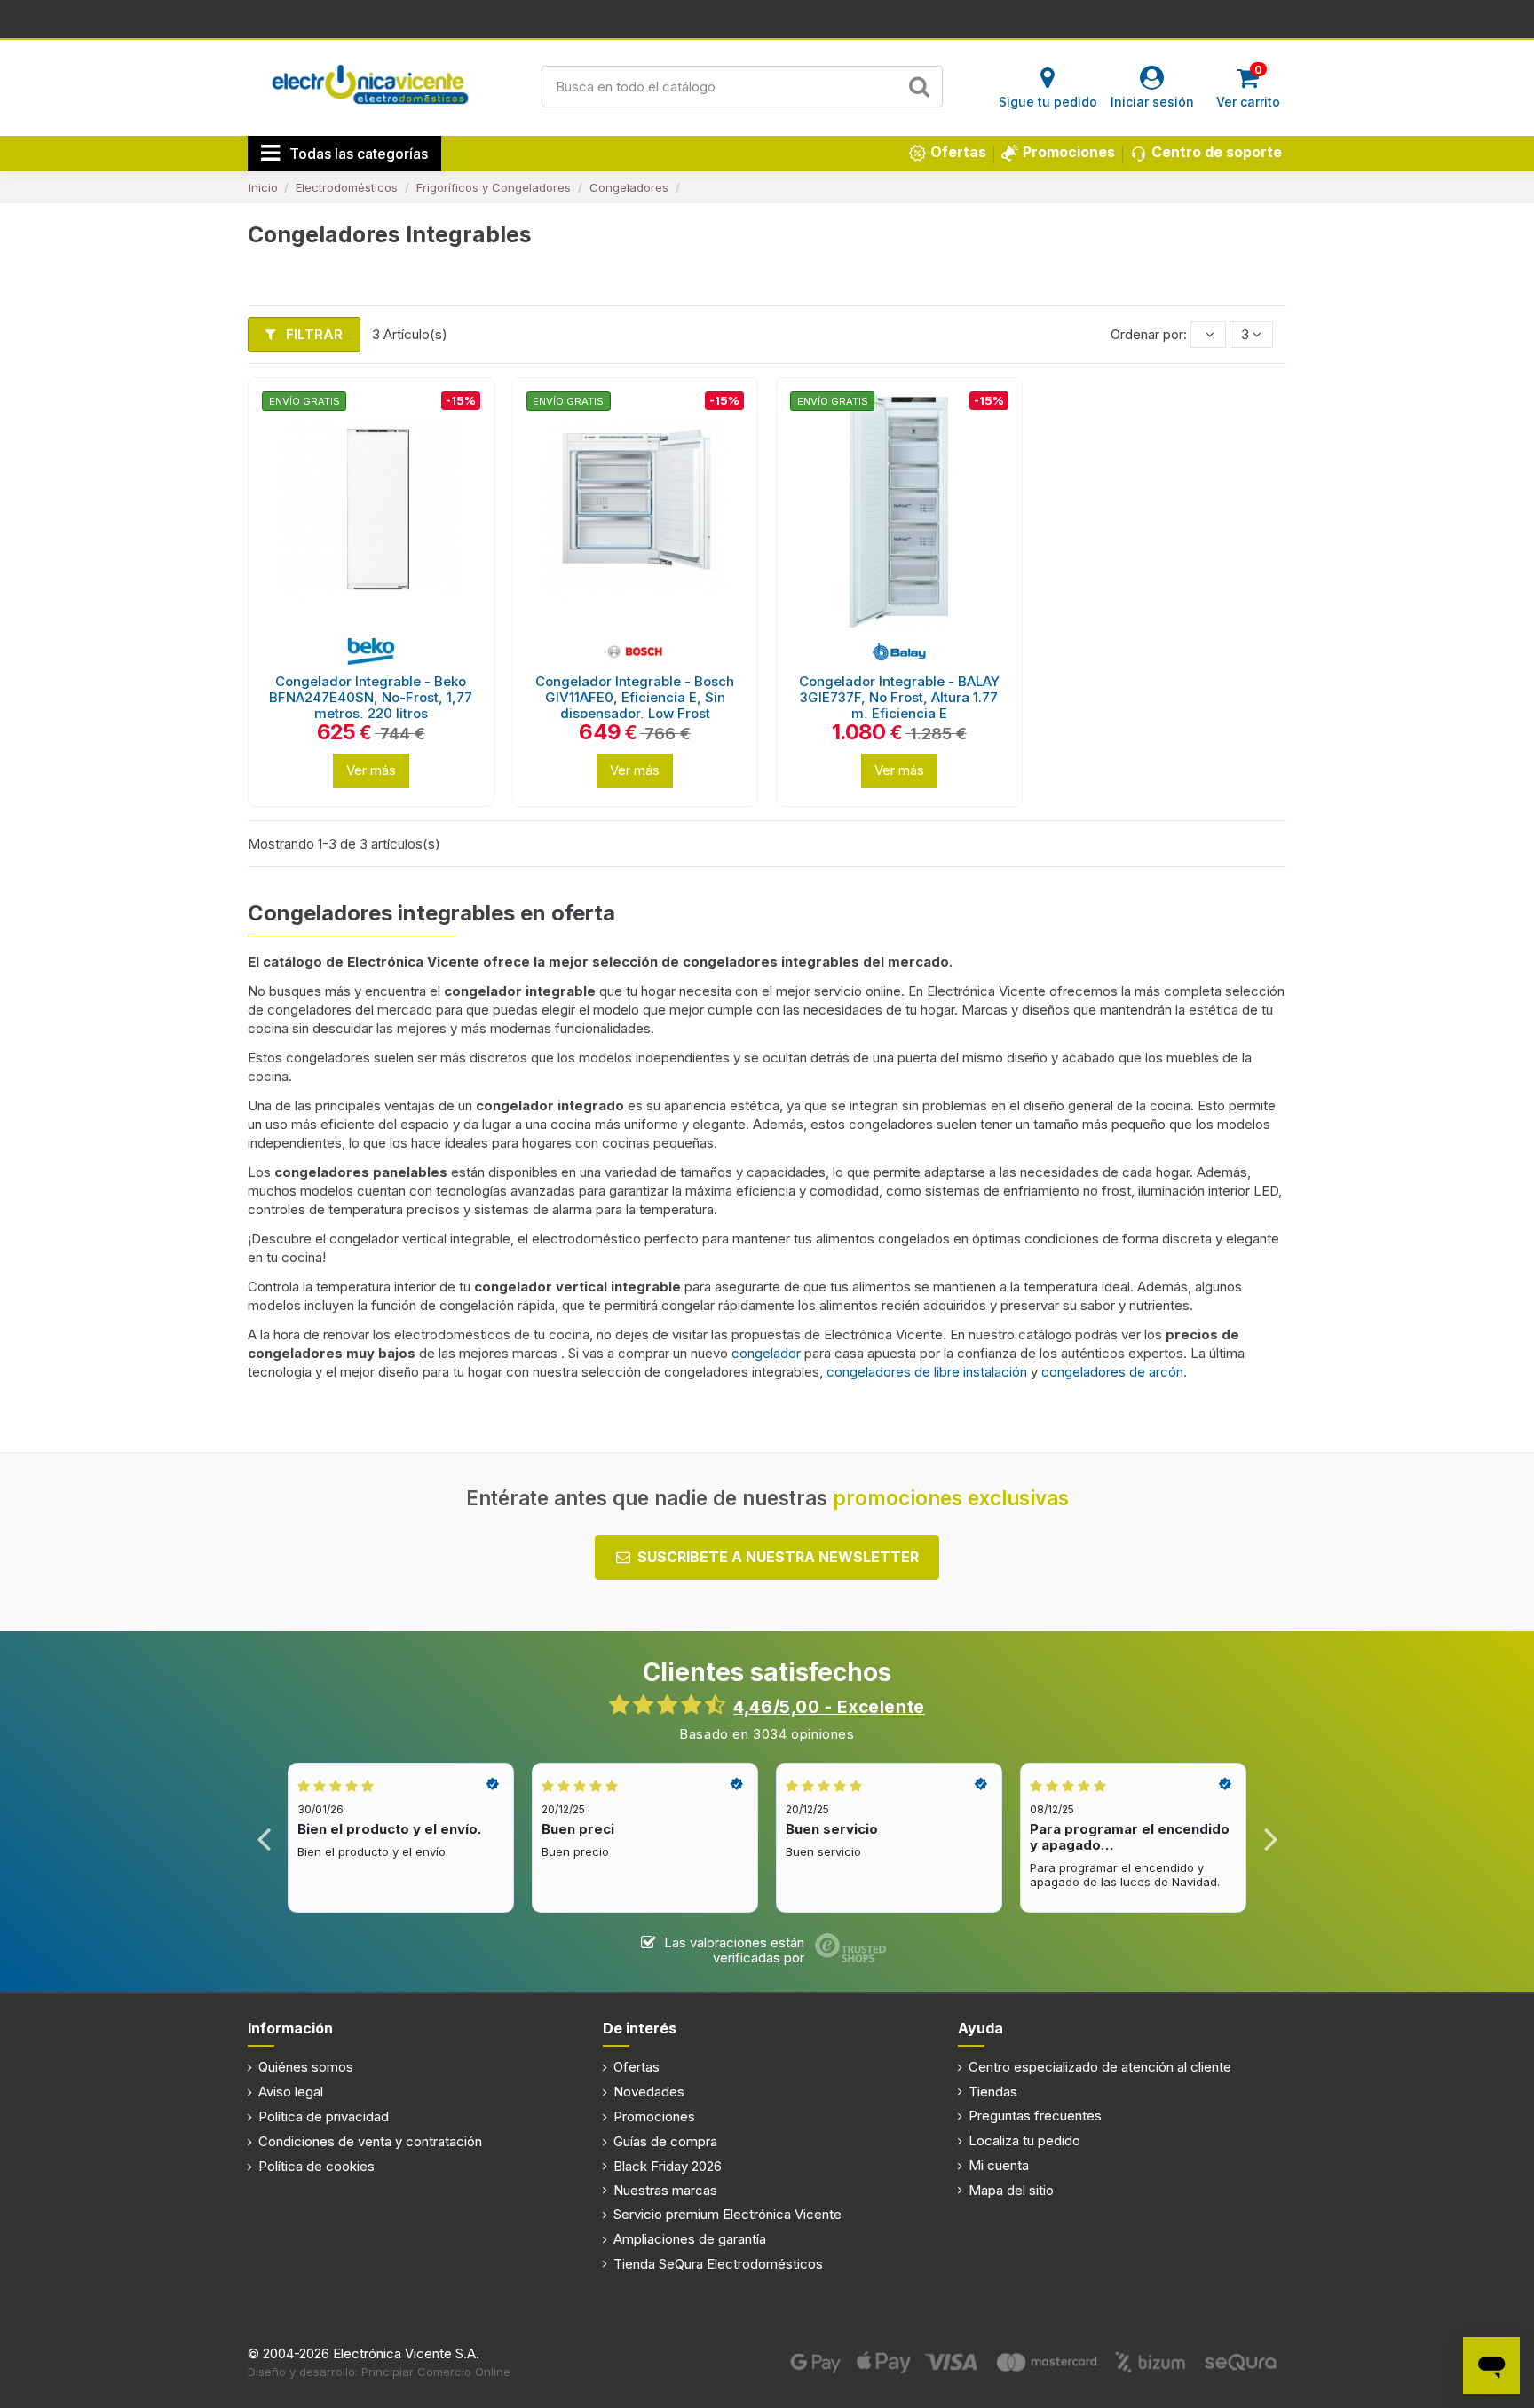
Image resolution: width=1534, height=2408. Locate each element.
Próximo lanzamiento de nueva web (767, 18)
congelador (768, 1353)
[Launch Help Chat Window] (1491, 2365)
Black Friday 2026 (668, 2166)
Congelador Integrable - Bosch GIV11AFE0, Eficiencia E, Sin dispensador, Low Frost (635, 697)
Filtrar (312, 334)
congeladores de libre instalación (927, 1372)
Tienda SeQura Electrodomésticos (718, 2264)
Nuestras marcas (665, 2190)
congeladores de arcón (1112, 1372)
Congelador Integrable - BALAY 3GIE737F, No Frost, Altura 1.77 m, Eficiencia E (899, 697)
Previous (264, 1838)
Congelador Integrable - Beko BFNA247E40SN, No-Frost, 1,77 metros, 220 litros (371, 697)
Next (1270, 1838)
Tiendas (993, 2092)
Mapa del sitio (1011, 2190)
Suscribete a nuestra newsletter (778, 1557)
